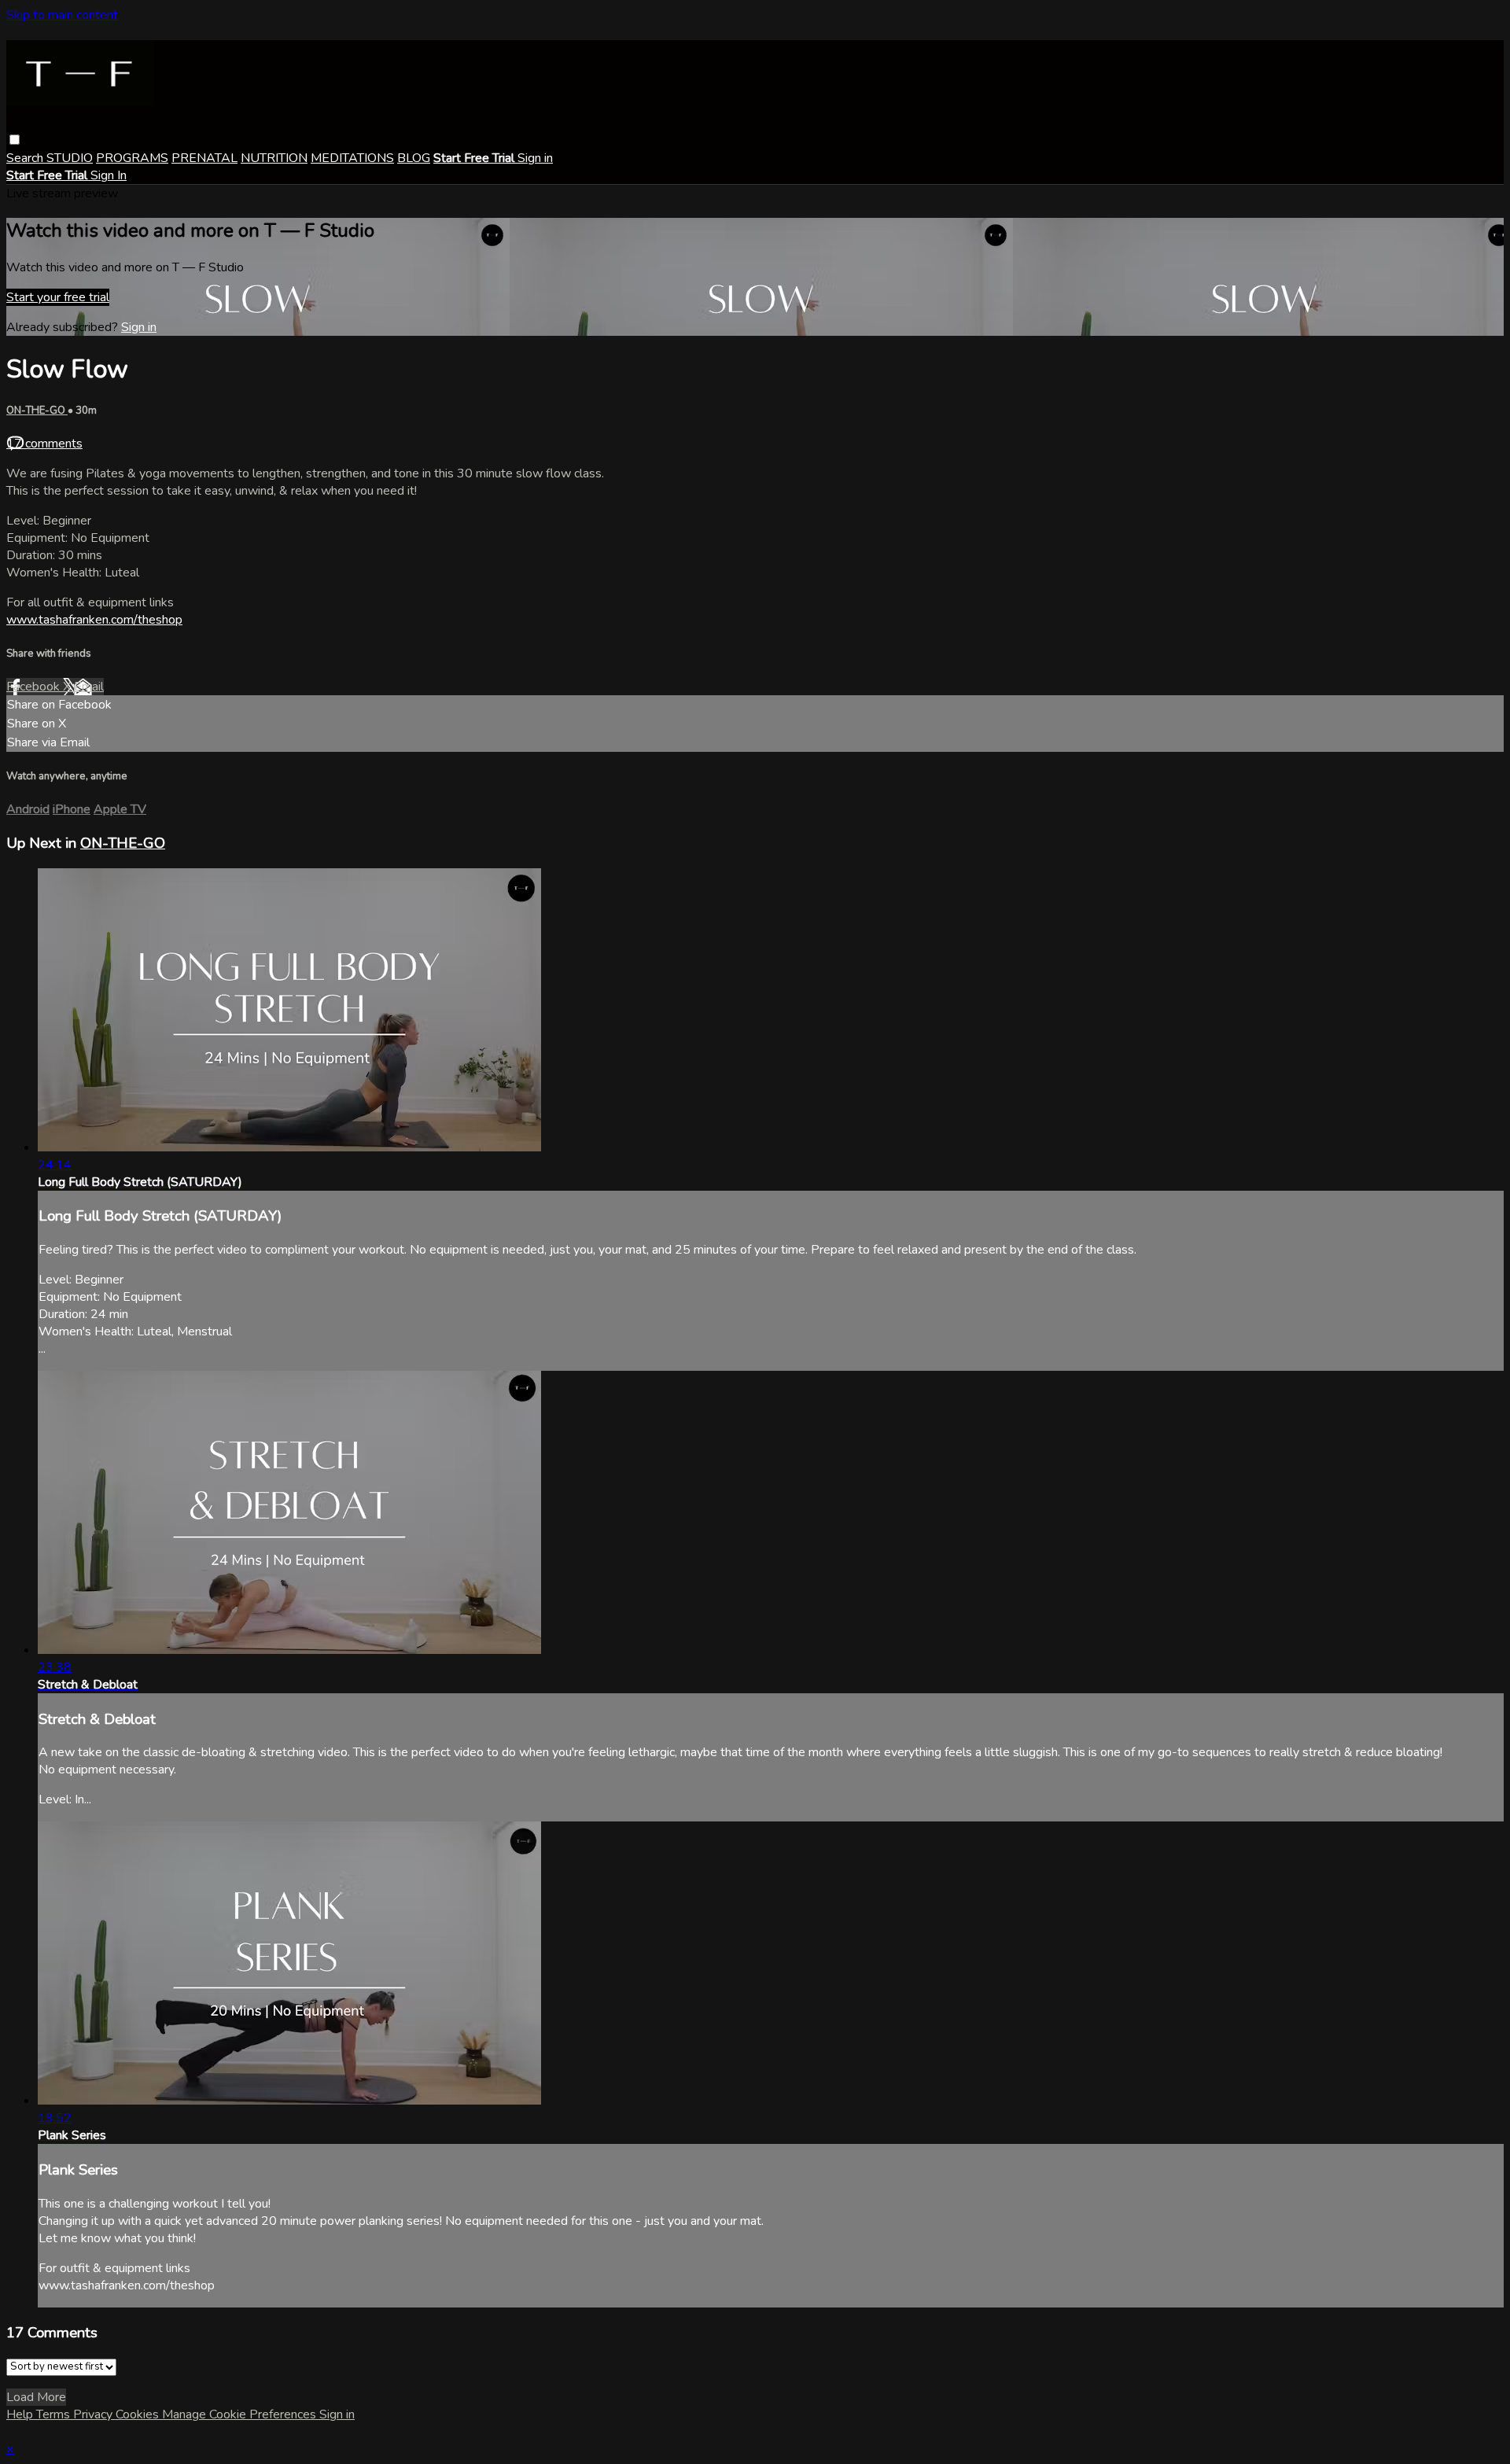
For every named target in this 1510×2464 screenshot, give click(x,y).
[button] (15, 140)
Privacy (94, 2414)
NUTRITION (274, 158)
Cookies (139, 2414)
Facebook (35, 687)
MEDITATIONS (352, 158)
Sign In (109, 175)
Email (89, 687)
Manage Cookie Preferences (241, 2414)
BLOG (414, 158)
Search (26, 158)
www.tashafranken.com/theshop (94, 620)
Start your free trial (58, 297)
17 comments (44, 444)
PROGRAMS (132, 158)
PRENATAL (204, 158)
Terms (55, 2414)
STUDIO (70, 158)
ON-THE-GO (37, 411)
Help (21, 2414)
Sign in (535, 158)
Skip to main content (62, 15)
